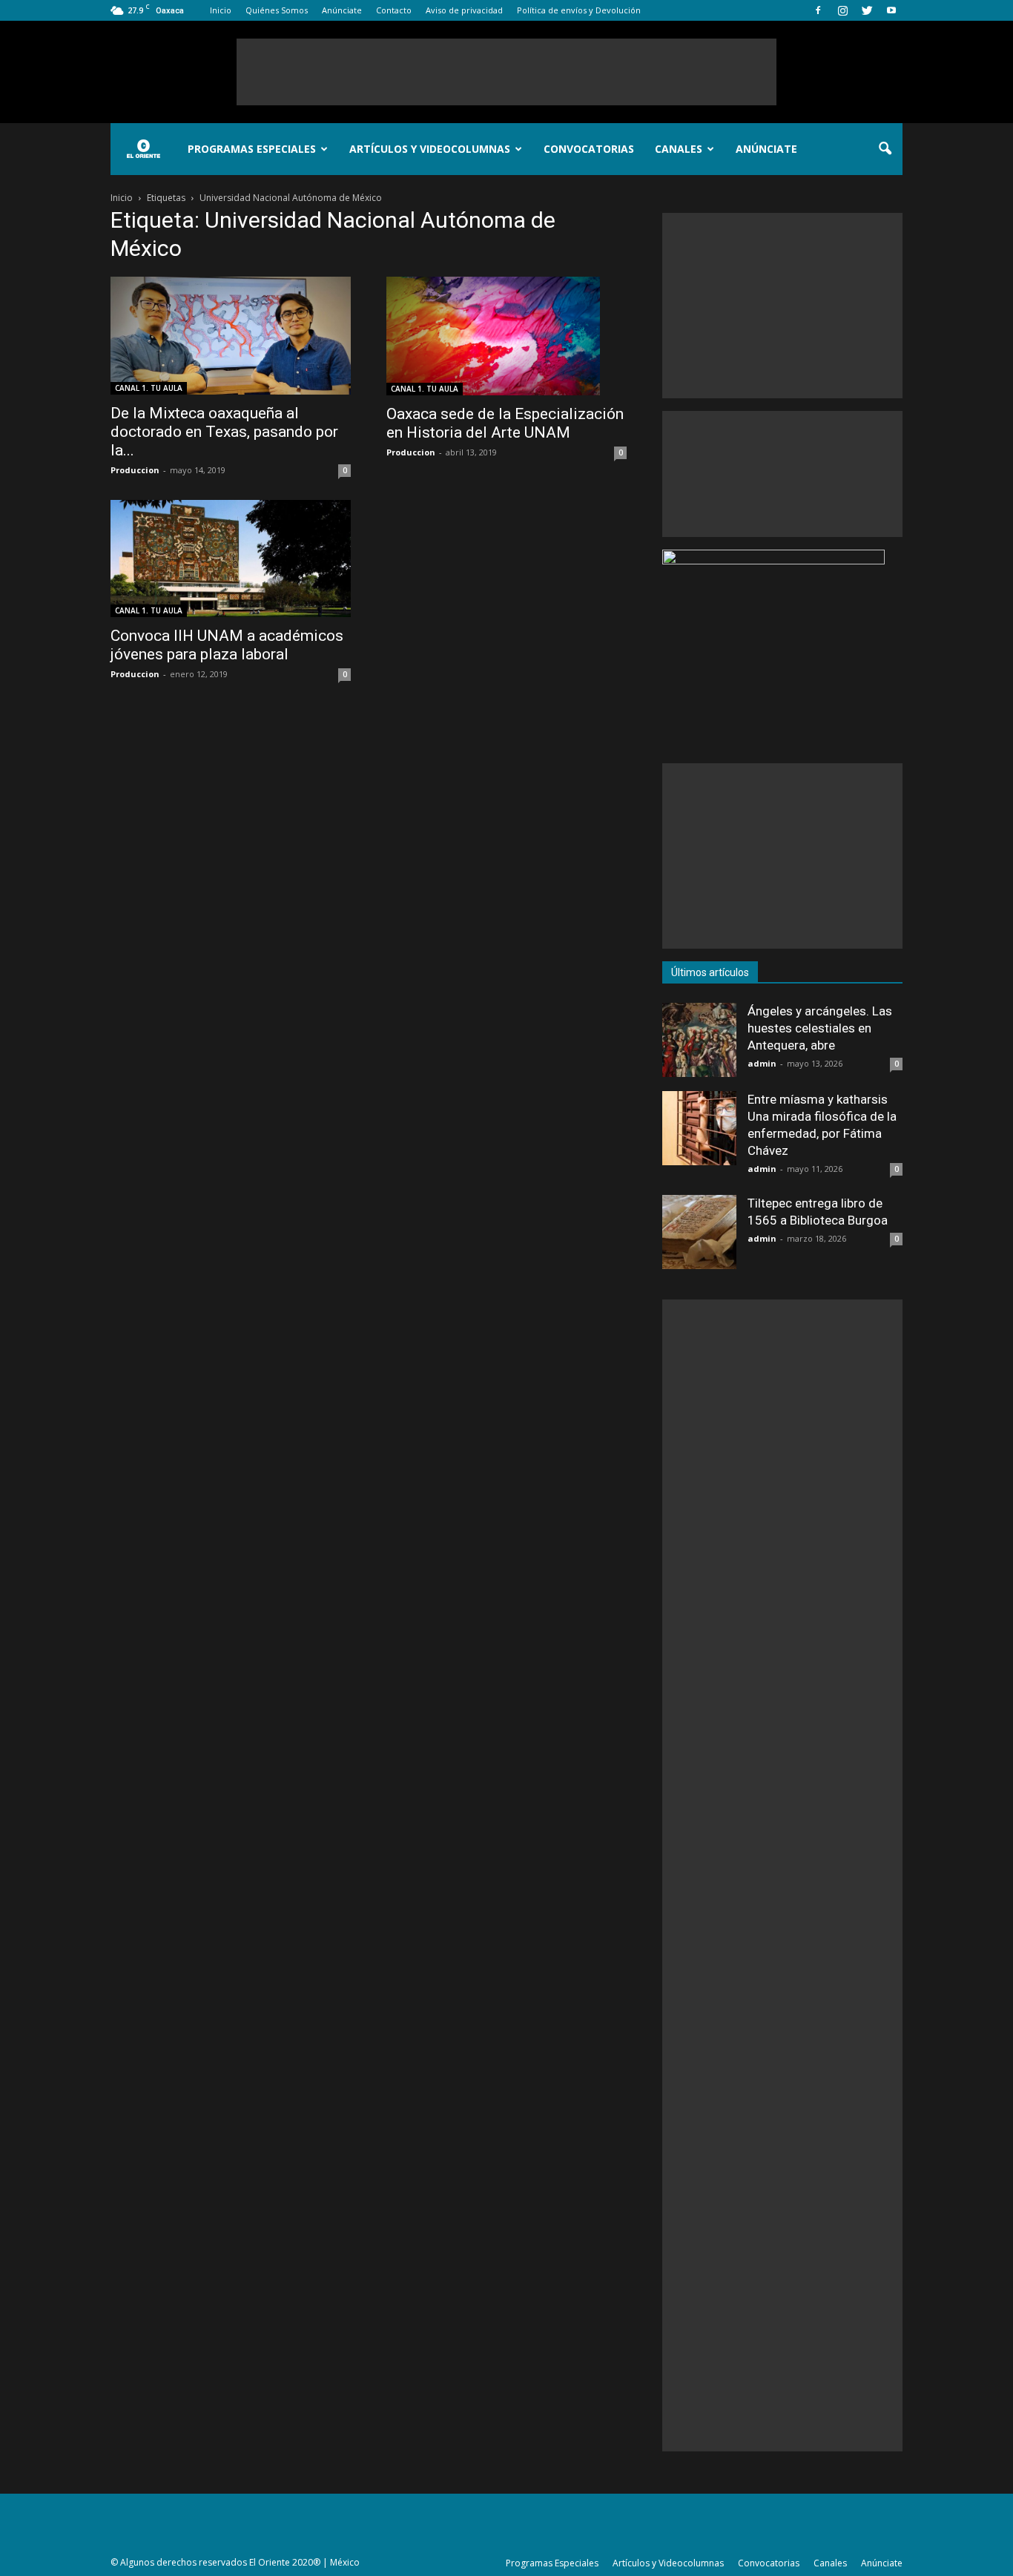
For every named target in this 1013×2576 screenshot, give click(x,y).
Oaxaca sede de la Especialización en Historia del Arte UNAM (505, 423)
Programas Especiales (252, 149)
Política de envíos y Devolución (579, 10)
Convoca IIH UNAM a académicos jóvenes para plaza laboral (227, 645)
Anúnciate (342, 10)
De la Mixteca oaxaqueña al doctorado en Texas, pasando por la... (224, 432)
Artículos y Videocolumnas (430, 149)
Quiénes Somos (277, 10)
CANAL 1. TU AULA (149, 388)
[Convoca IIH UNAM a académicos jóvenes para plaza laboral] (231, 559)
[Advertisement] (506, 72)
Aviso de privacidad (464, 10)
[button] (885, 149)
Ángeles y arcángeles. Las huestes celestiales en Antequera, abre (820, 1028)
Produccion (135, 470)
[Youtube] (891, 10)
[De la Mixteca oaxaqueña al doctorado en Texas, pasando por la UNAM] (231, 336)
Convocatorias (589, 149)
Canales (679, 149)
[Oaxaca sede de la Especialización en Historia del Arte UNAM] (506, 336)
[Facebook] (818, 10)
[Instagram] (842, 10)
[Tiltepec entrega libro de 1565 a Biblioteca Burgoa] (699, 1232)
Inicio (221, 10)
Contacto (394, 10)
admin (762, 1063)
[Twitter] (867, 10)
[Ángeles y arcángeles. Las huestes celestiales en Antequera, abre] (699, 1040)
